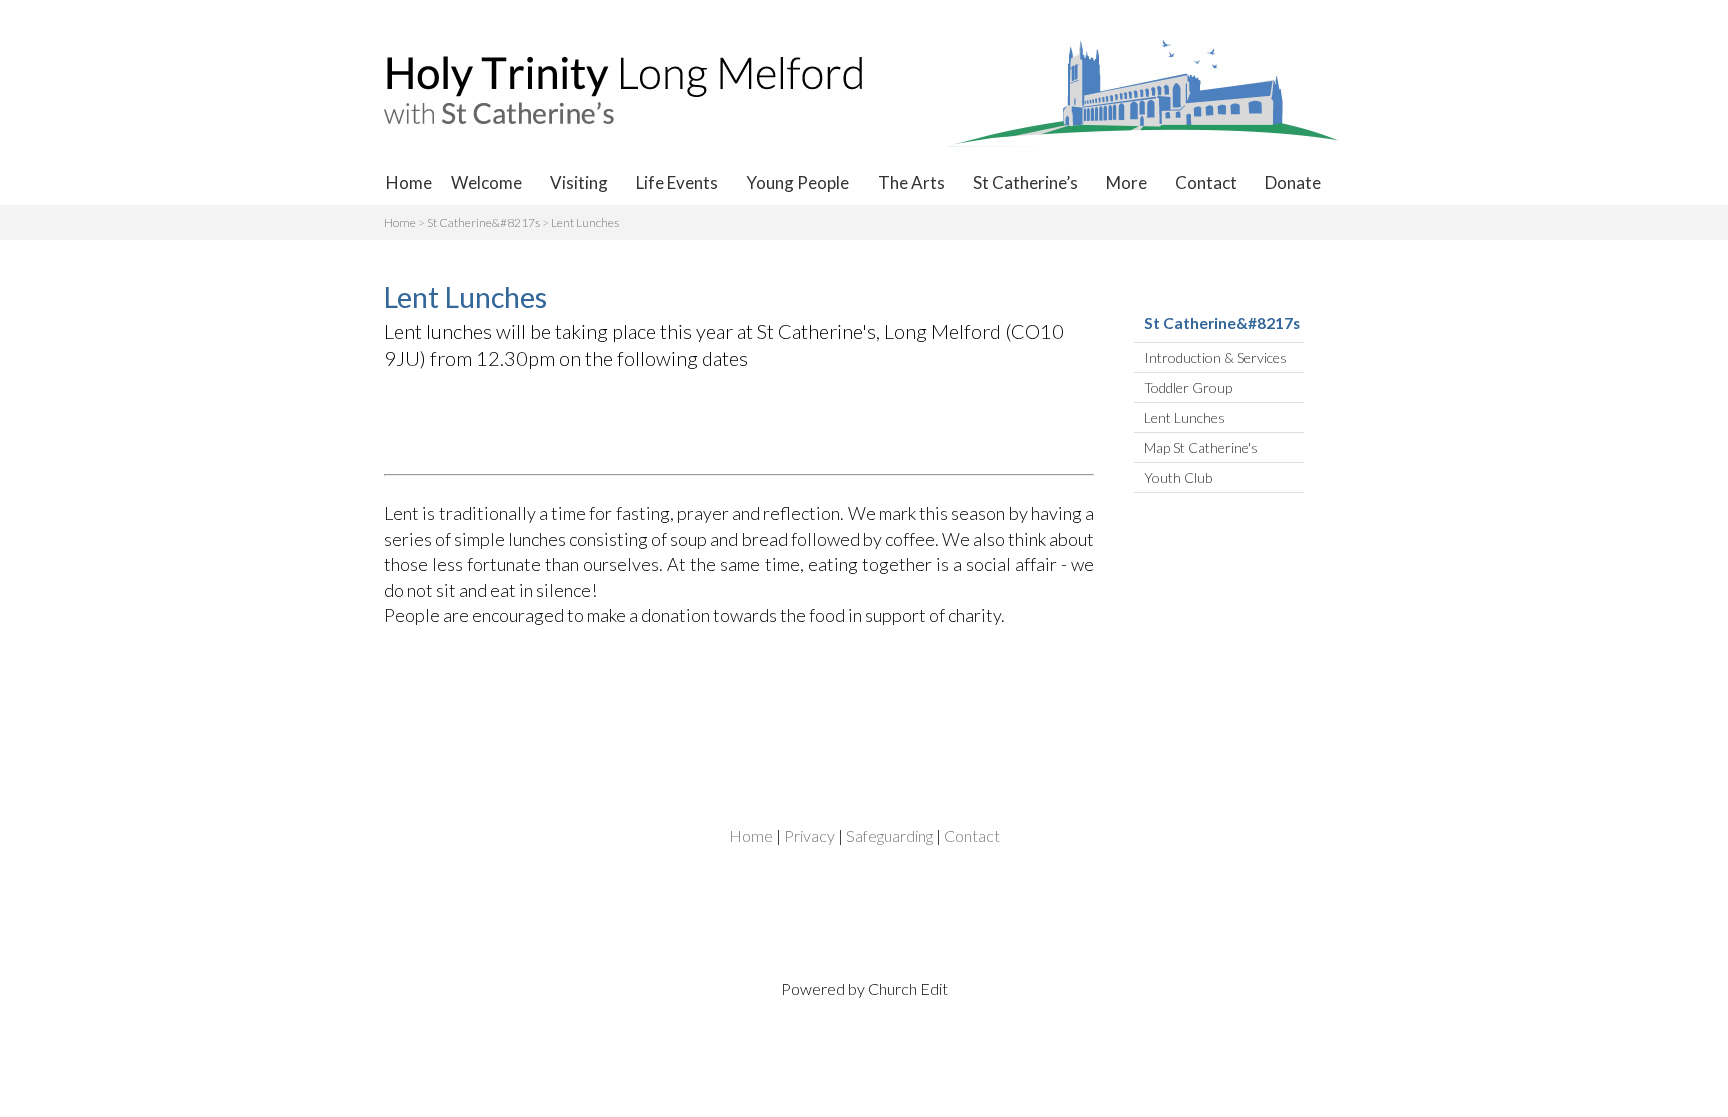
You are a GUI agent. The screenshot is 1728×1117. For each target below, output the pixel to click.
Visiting (579, 182)
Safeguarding (889, 835)
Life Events (677, 182)
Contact (1206, 182)
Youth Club (1178, 477)
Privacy (809, 835)
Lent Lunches (585, 222)
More (1126, 182)
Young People (797, 182)
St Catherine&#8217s (483, 222)
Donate (1293, 182)
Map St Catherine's (1201, 447)
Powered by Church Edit (864, 988)
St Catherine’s (1025, 182)
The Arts (911, 182)
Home (409, 182)
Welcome (486, 182)
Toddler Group (1188, 387)
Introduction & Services (1215, 357)
